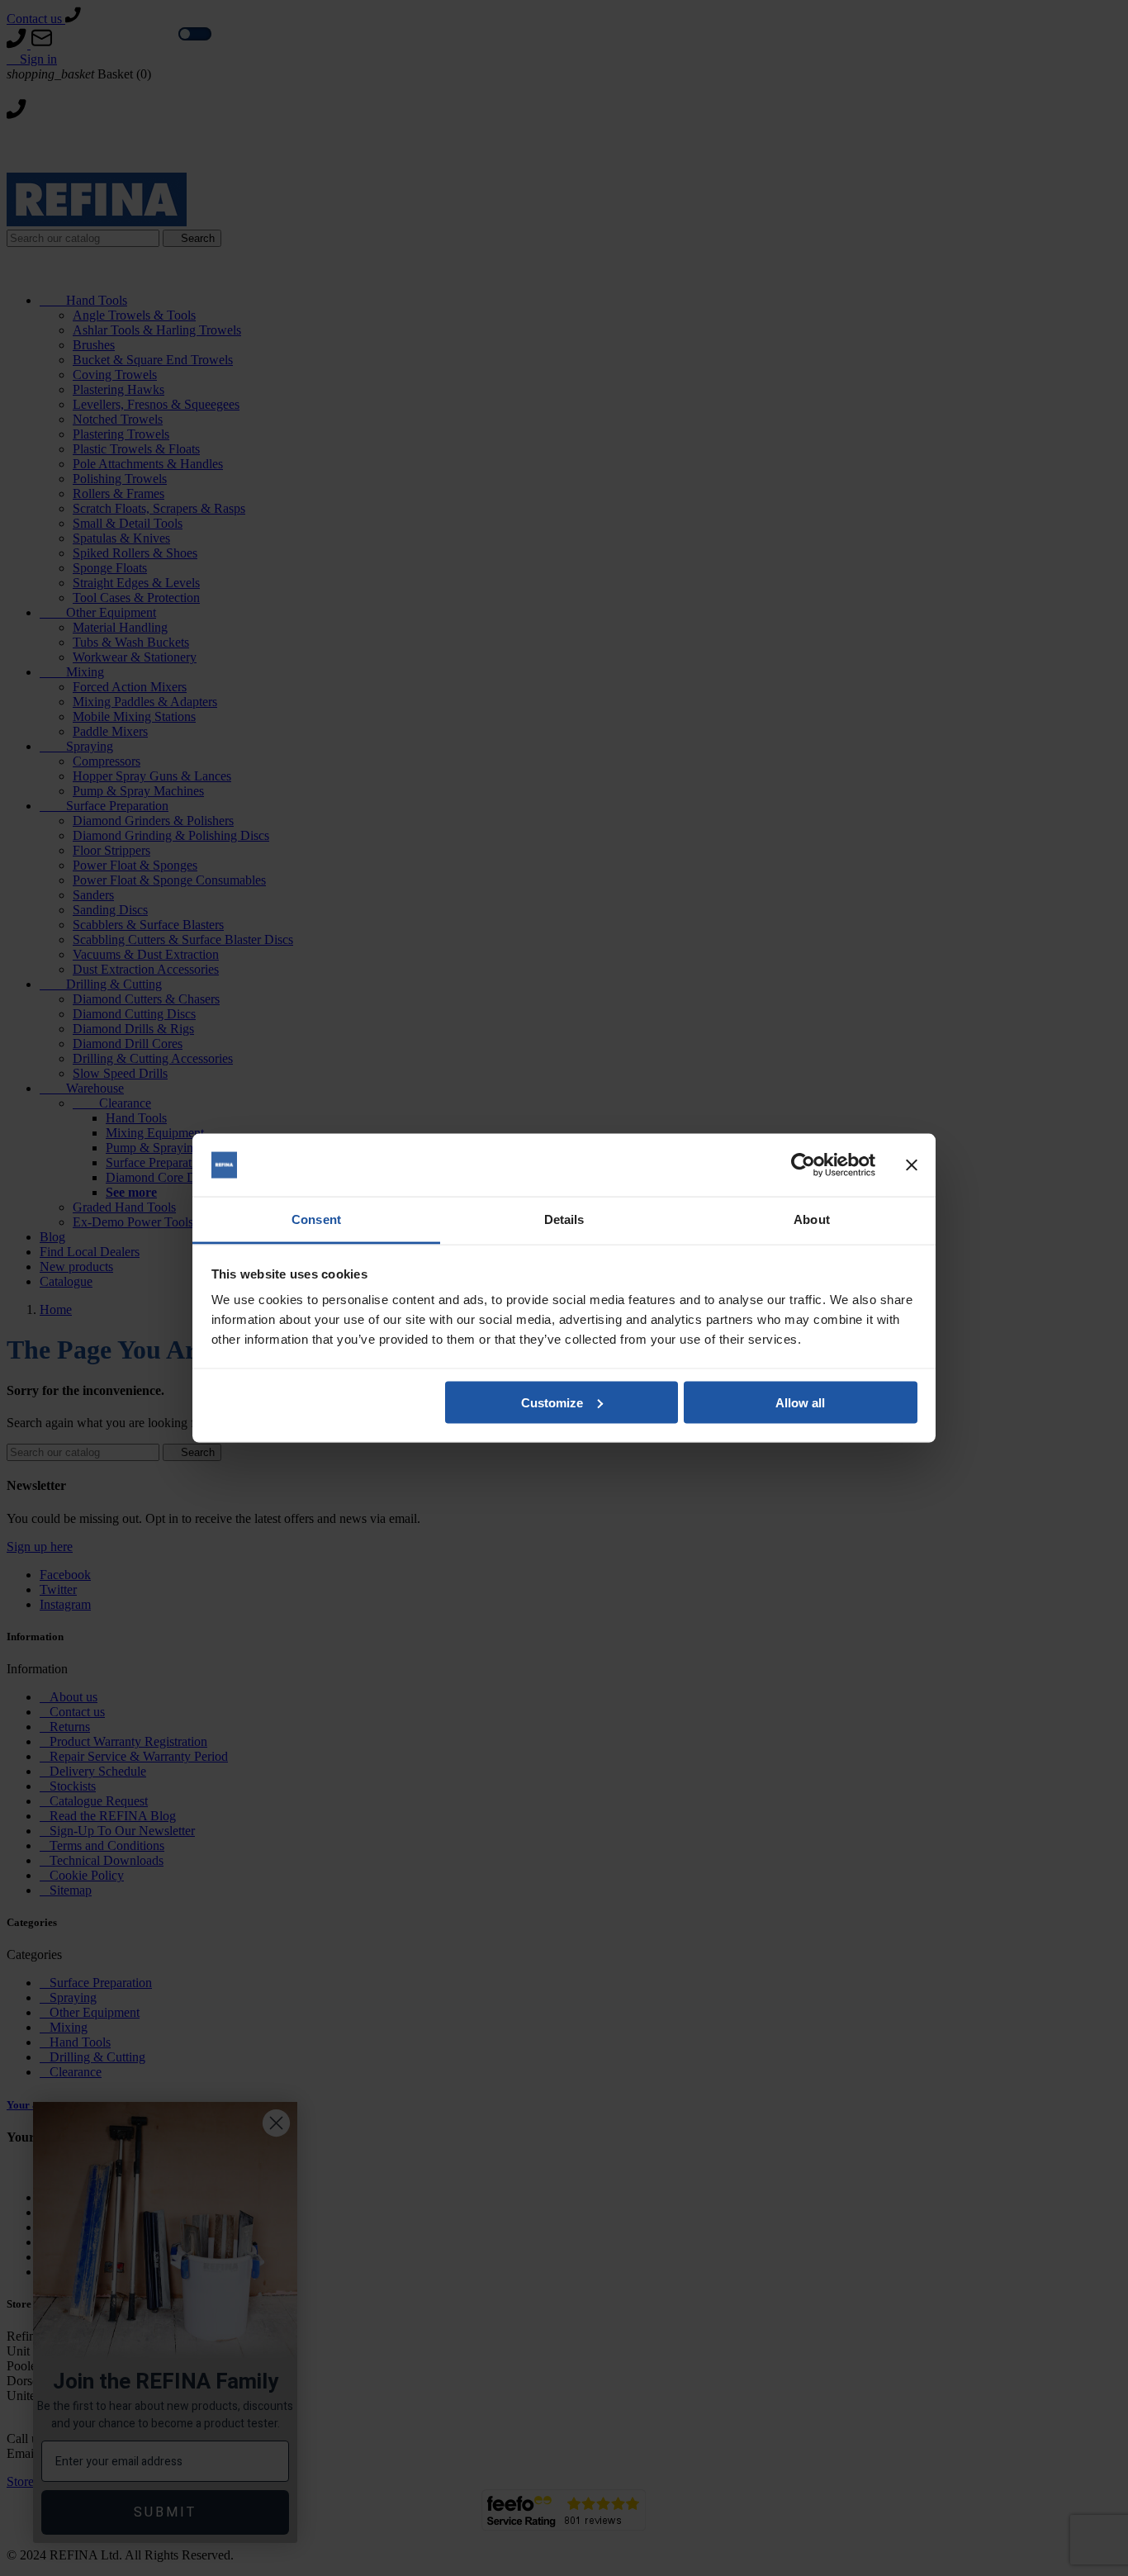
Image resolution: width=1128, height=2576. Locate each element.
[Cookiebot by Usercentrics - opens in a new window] (803, 1165)
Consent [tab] (316, 1219)
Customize (552, 1402)
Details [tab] (564, 1219)
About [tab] (812, 1219)
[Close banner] (912, 1165)
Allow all (800, 1402)
